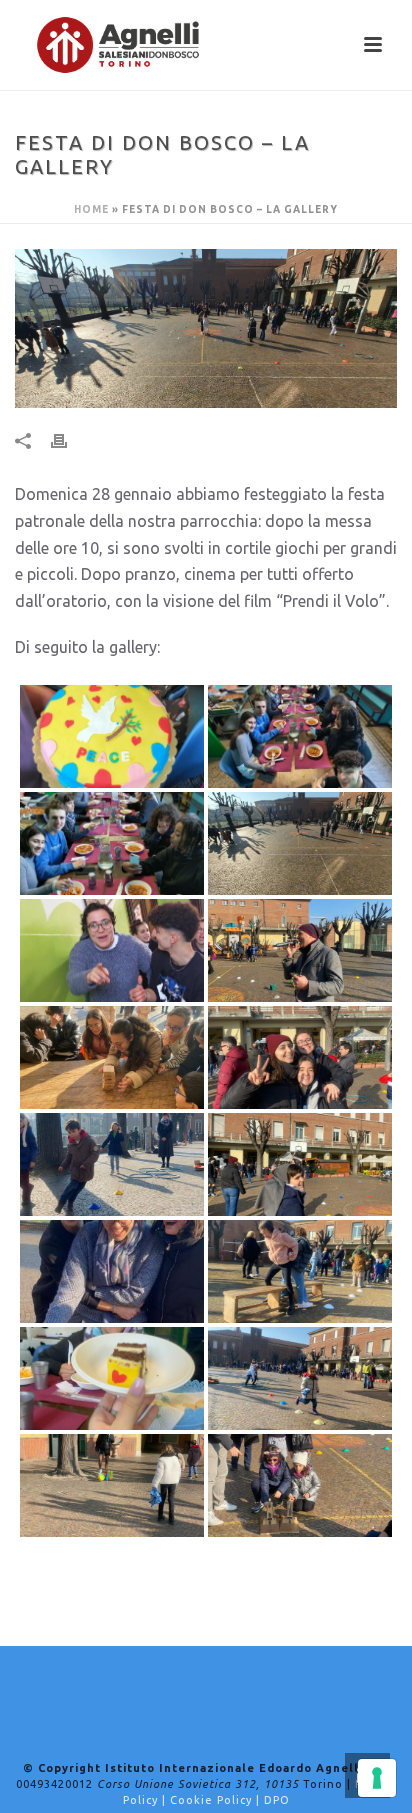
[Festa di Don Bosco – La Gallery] (206, 328)
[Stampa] (69, 439)
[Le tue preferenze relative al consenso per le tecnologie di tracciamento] (377, 1778)
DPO (277, 1800)
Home (91, 209)
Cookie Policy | (217, 1800)
